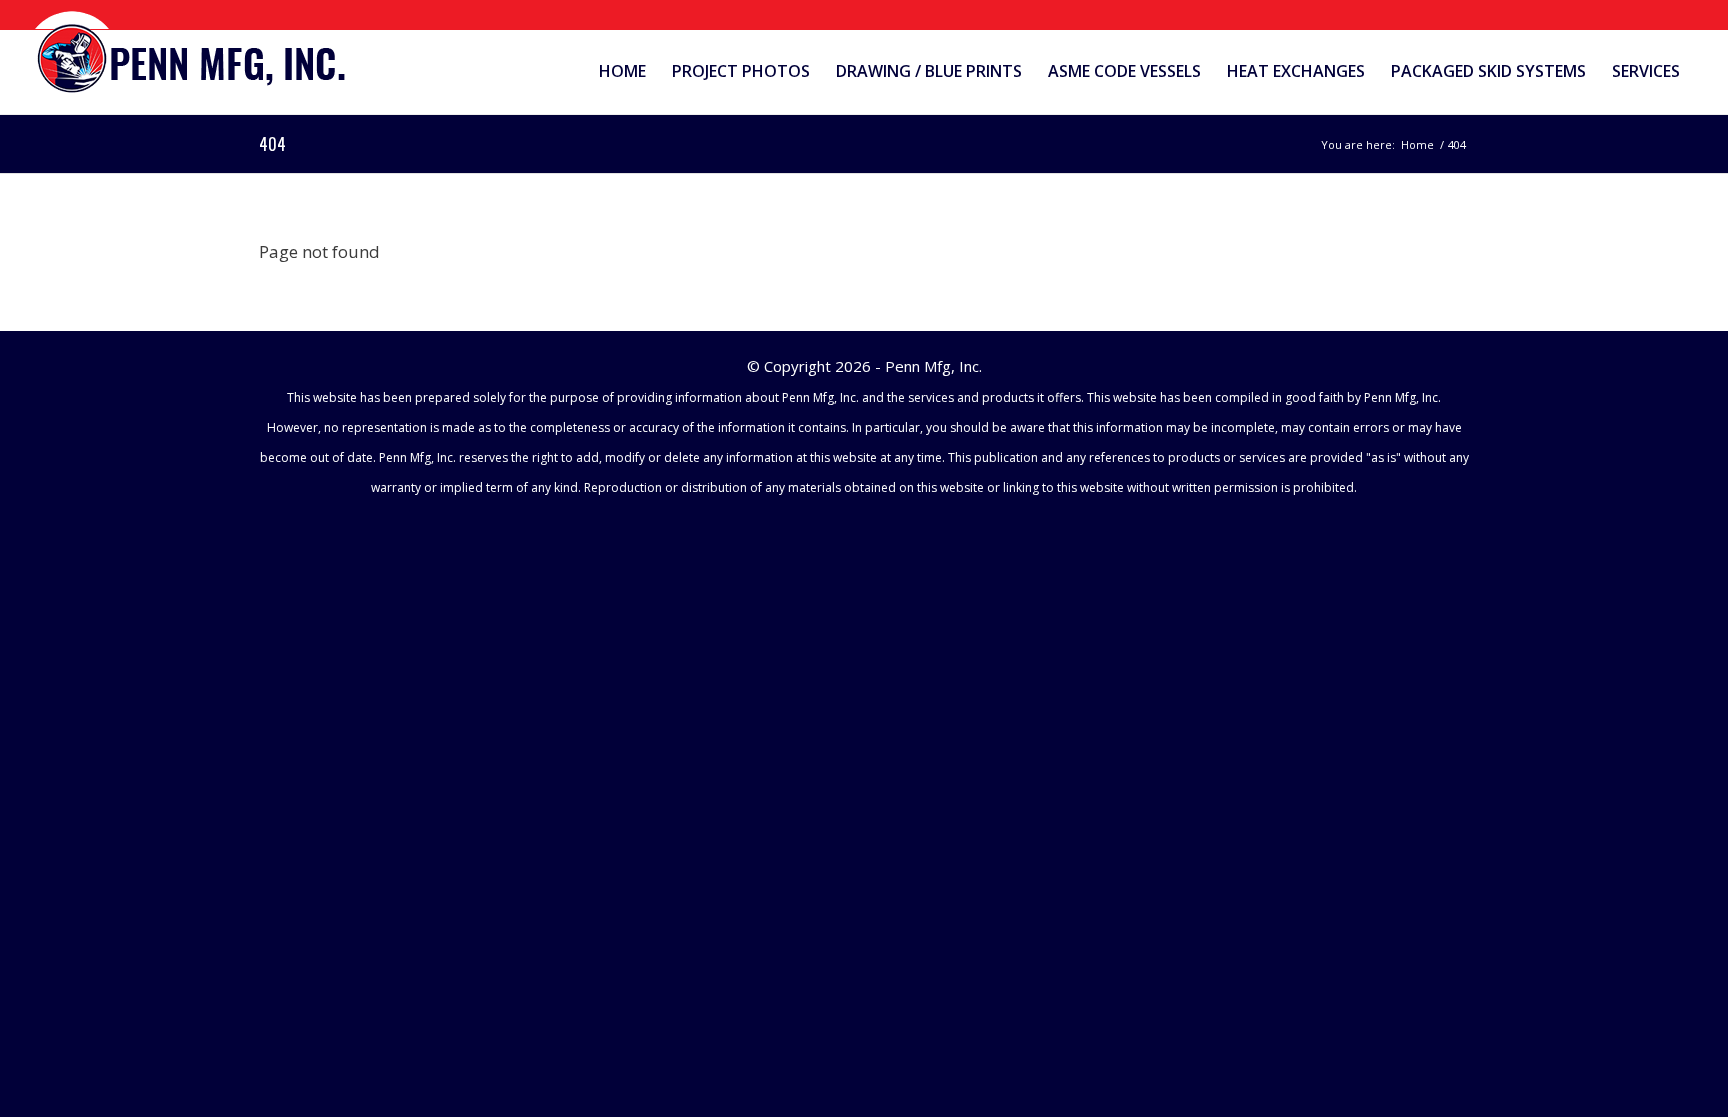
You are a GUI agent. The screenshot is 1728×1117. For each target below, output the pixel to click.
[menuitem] (622, 71)
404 (272, 144)
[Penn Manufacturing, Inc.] (192, 53)
